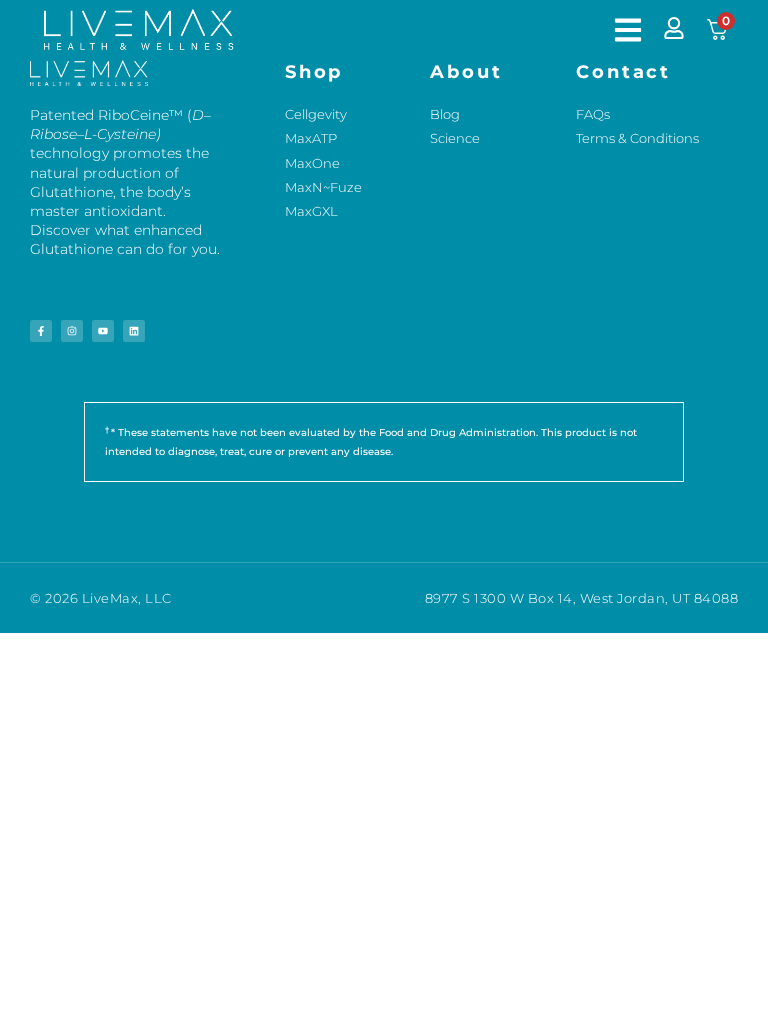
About (466, 72)
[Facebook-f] (41, 331)
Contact (623, 72)
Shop (314, 72)
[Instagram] (72, 331)
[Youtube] (103, 331)
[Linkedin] (134, 331)
